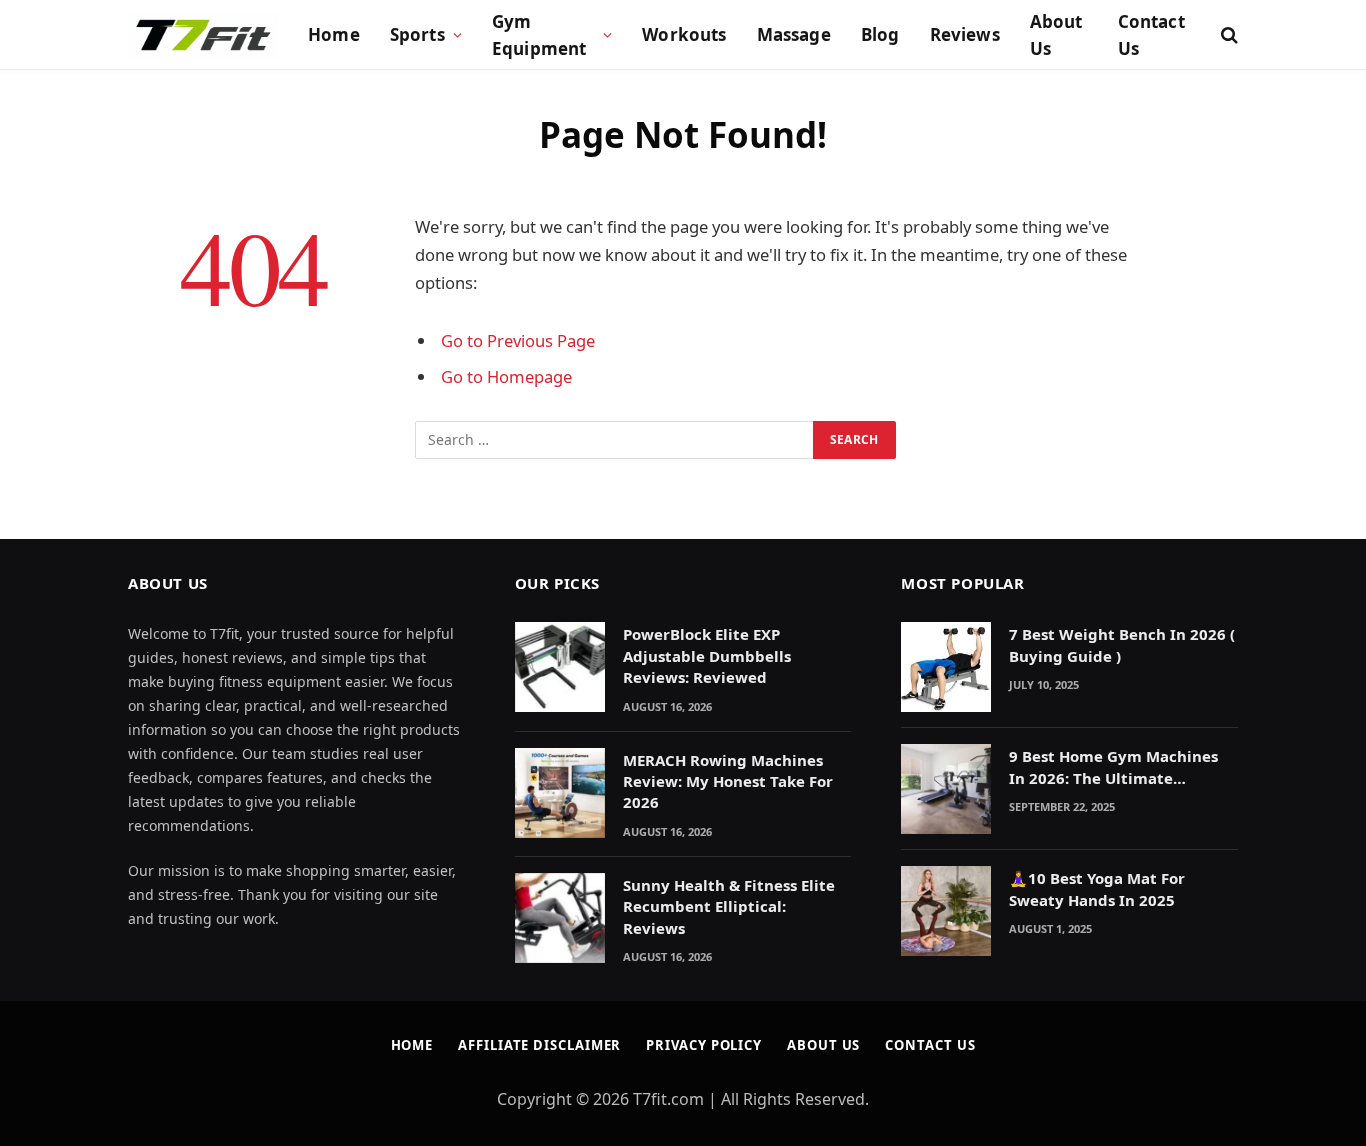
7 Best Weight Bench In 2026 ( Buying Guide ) (1122, 644)
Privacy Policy (704, 1045)
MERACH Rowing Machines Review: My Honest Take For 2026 (728, 781)
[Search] (1227, 35)
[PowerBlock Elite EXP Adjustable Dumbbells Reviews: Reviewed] (560, 667)
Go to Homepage (506, 376)
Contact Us (1151, 35)
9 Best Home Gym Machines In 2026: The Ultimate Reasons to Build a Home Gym (1121, 767)
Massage (794, 34)
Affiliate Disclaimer (539, 1045)
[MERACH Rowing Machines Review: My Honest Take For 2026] (560, 793)
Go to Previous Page (518, 340)
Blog (880, 34)
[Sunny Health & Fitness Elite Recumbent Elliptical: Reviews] (560, 918)
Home (334, 34)
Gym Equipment (539, 35)
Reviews (965, 34)
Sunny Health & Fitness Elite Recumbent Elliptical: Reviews (729, 906)
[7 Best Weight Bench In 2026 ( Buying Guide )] (946, 667)
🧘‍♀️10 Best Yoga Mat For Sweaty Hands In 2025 (1097, 888)
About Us (1056, 35)
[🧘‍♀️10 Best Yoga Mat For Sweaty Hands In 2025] (946, 911)
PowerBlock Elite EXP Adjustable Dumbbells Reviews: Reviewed (707, 655)
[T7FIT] (203, 35)
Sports (417, 34)
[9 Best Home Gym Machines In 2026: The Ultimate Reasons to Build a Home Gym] (946, 789)
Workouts (684, 34)
